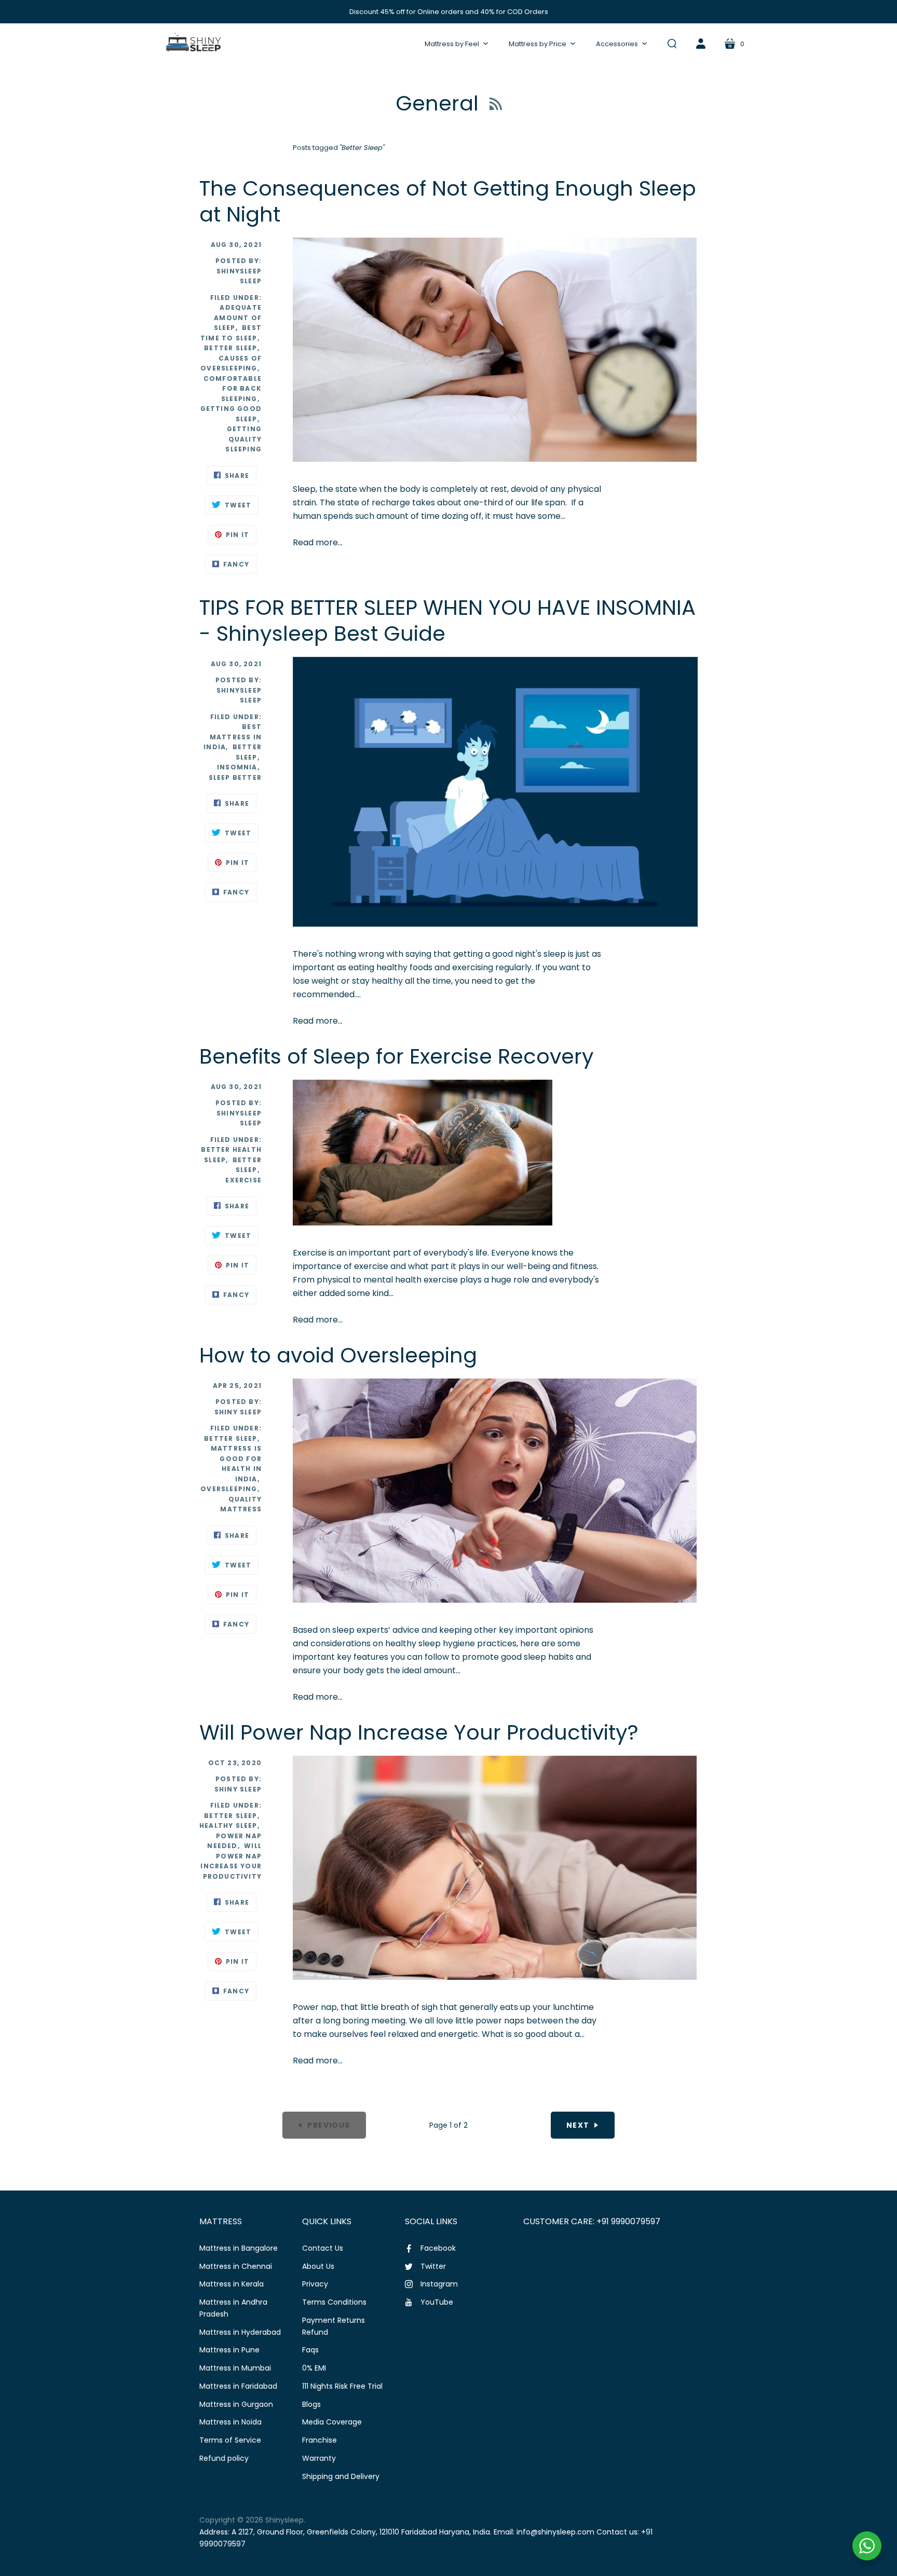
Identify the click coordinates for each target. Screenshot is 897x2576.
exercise (243, 1180)
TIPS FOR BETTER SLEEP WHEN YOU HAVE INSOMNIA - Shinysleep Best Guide (447, 621)
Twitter (433, 2266)
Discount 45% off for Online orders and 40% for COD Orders (449, 12)
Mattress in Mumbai (235, 2368)
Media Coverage (332, 2422)
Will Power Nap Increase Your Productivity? (419, 1732)
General (440, 103)
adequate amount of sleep (238, 318)
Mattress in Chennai (236, 2266)
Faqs (310, 2350)
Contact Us (323, 2248)
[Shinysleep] (193, 44)
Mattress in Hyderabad (240, 2332)
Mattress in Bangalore (239, 2248)
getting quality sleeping (243, 439)
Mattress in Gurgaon (236, 2404)
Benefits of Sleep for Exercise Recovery (397, 1056)
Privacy (315, 2284)
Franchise (320, 2440)
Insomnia (237, 767)
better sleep (230, 1438)
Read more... (318, 542)
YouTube (437, 2302)
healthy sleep (228, 1826)
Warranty (319, 2458)
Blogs (311, 2404)
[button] (456, 44)
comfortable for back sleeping (233, 389)
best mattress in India (233, 737)
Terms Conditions (334, 2302)
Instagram (439, 2284)
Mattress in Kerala (232, 2284)
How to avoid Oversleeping (338, 1355)
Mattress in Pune (229, 2350)
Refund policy (224, 2458)
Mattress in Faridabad (238, 2386)
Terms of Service (230, 2440)
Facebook (438, 2248)
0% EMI (314, 2368)
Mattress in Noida (230, 2422)
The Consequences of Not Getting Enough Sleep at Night (448, 201)
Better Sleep (230, 348)
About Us (318, 2266)
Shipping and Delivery (341, 2476)
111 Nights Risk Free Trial (342, 2386)
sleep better (235, 777)
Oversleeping (229, 1489)
